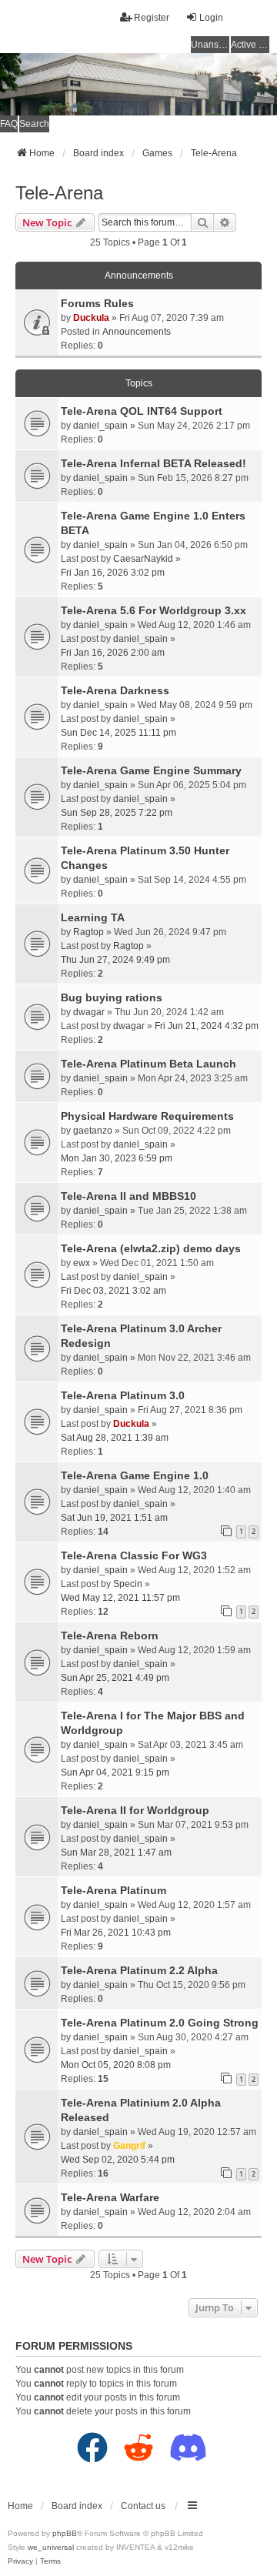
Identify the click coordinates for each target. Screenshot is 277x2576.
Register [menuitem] (152, 18)
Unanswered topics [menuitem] (210, 45)
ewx (82, 1263)
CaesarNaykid (143, 559)
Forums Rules (97, 303)
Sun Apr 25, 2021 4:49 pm (115, 1678)
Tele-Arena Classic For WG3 (134, 1555)
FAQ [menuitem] (9, 124)
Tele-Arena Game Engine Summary (151, 770)
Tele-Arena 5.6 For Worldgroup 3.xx (154, 610)
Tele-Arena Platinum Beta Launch (149, 1064)
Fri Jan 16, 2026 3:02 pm (113, 573)
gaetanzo (93, 1131)
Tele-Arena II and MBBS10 (128, 1196)
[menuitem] (20, 2561)
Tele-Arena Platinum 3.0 (123, 1395)
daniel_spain (100, 426)
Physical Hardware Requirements (147, 1116)
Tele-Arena (59, 193)
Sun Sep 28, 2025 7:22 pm (117, 813)
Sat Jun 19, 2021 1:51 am (114, 1518)
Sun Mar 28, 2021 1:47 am (116, 1853)
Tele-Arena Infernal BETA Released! (154, 463)
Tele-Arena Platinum (113, 1890)
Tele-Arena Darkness (115, 690)
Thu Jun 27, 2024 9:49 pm (115, 960)
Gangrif (129, 2146)
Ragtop (88, 932)
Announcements (137, 332)
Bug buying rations (112, 997)
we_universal (51, 2547)
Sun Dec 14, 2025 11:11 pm (118, 733)
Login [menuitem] (211, 18)
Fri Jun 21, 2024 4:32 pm (207, 1026)
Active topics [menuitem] (250, 45)
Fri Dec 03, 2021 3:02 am (113, 1291)
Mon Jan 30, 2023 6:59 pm (117, 1158)
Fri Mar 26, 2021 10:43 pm (116, 1933)
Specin (128, 1584)
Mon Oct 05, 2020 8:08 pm (116, 2065)
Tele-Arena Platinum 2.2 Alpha (139, 1970)
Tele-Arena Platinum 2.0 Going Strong (160, 2023)
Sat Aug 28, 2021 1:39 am (115, 1438)
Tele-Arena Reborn (110, 1635)
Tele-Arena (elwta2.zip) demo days (151, 1248)
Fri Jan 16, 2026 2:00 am (113, 653)
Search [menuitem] (34, 124)
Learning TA (93, 917)
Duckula (91, 318)
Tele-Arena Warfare (110, 2197)
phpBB (65, 2533)
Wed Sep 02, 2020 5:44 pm (118, 2160)
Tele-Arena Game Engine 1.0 (135, 1475)
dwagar (89, 1012)
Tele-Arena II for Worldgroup (135, 1810)
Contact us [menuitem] (143, 2506)
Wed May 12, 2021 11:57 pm (120, 1598)
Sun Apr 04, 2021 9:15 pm (115, 1772)
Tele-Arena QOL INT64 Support (142, 411)
